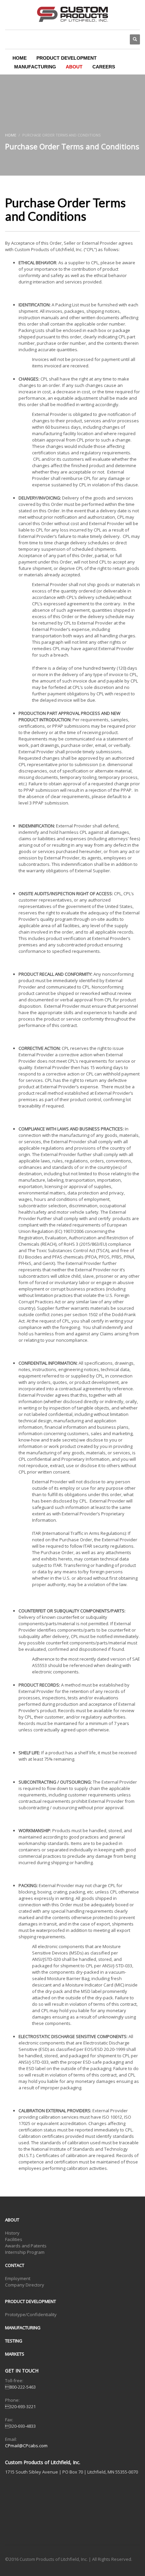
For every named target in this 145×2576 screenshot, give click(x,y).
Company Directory (25, 2285)
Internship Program (25, 2252)
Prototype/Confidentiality (31, 2314)
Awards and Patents (26, 2246)
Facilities (14, 2239)
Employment (18, 2278)
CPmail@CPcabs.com (26, 2446)
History (12, 2233)
